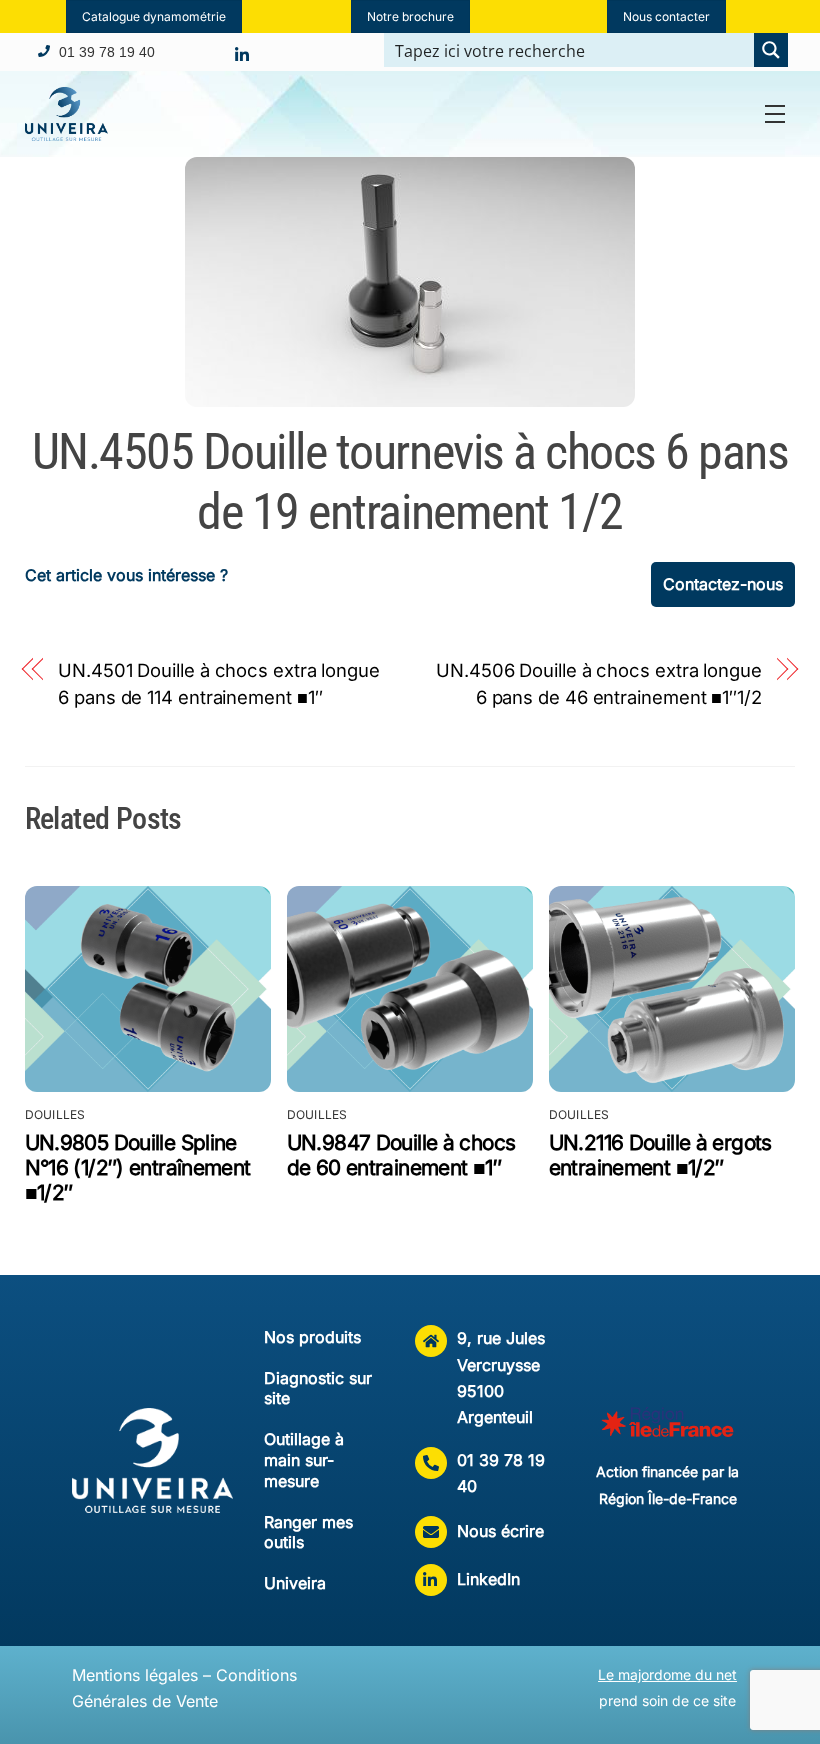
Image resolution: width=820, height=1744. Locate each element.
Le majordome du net (667, 1674)
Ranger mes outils (308, 1532)
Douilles (55, 1114)
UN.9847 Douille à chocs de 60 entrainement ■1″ (401, 1155)
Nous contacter (666, 16)
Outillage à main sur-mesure (304, 1460)
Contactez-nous (723, 584)
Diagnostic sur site (318, 1388)
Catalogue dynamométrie (154, 16)
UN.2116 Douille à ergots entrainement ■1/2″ (660, 1155)
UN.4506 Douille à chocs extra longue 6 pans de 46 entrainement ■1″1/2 (599, 683)
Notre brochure (410, 16)
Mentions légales (135, 1675)
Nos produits (312, 1337)
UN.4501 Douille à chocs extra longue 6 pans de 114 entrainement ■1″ (219, 683)
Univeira (295, 1583)
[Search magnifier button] (771, 50)
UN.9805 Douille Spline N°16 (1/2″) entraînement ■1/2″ (138, 1167)
